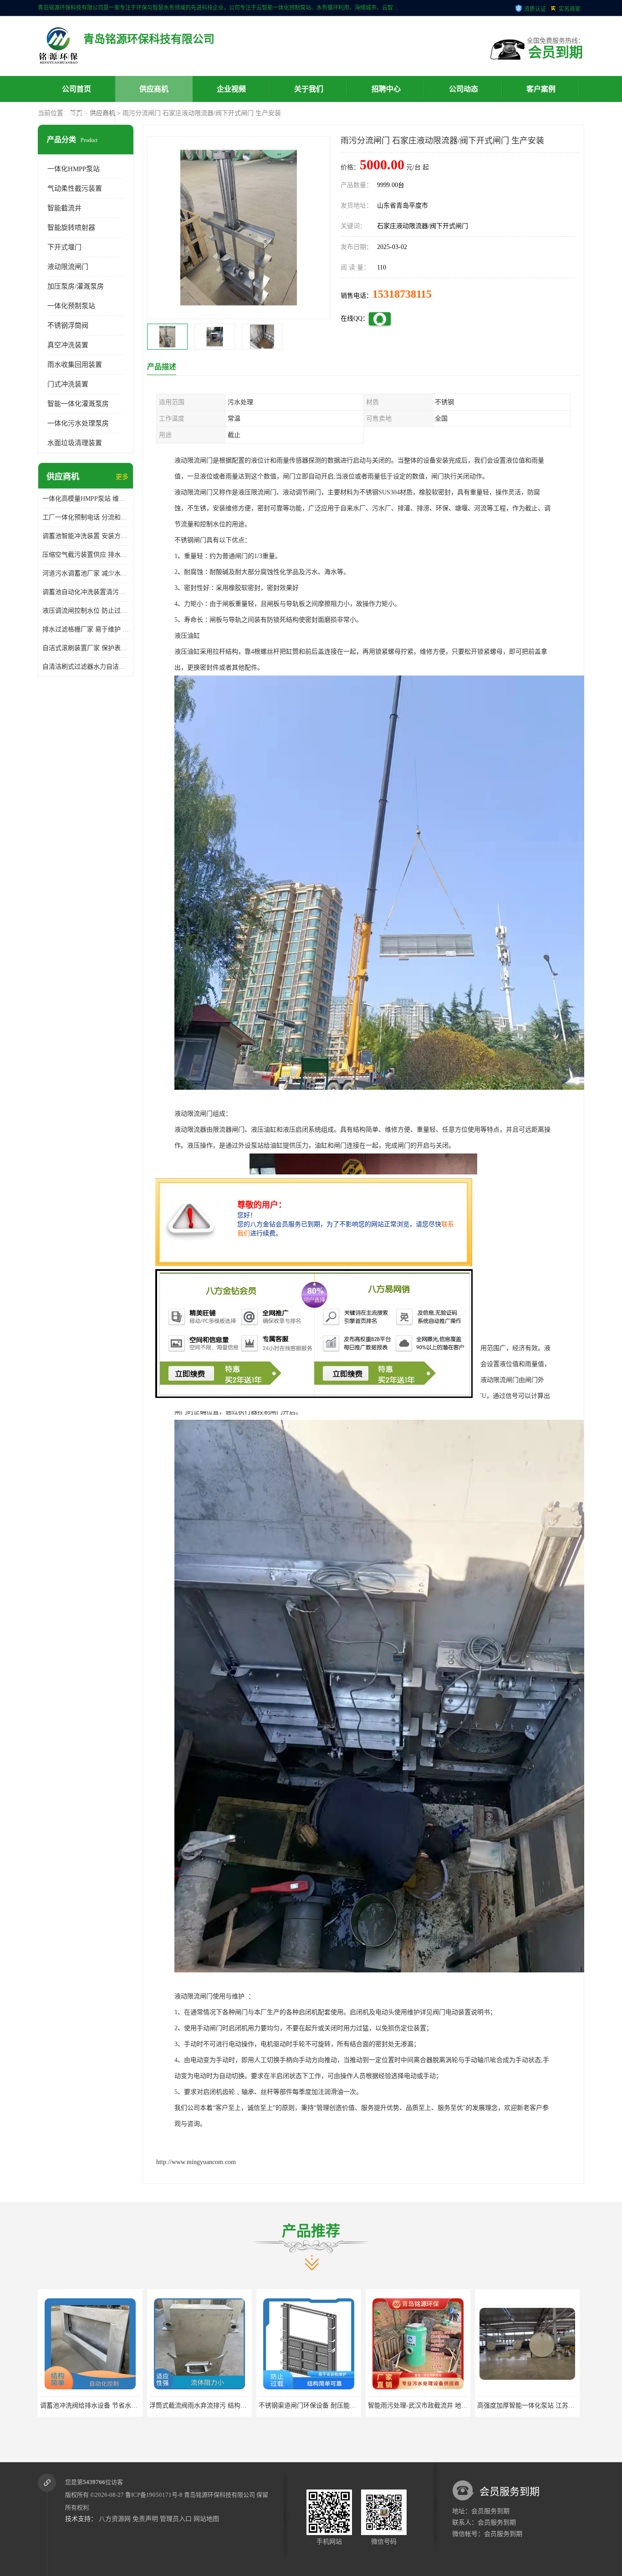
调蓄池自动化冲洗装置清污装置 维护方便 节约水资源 (86, 592)
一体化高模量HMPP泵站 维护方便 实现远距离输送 (86, 499)
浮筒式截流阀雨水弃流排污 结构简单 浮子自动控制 (112, 2406)
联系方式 (76, 115)
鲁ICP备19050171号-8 (154, 2495)
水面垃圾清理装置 (75, 443)
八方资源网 (115, 2519)
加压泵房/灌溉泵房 (76, 286)
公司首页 (76, 89)
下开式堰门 (64, 247)
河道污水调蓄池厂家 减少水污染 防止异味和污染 (86, 573)
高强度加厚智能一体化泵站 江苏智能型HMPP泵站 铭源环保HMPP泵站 (467, 2406)
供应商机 (154, 89)
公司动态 (464, 89)
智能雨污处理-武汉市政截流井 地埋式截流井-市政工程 (335, 2406)
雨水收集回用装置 (75, 365)
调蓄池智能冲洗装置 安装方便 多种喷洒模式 (86, 536)
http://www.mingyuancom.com (196, 2162)
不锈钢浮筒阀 (68, 325)
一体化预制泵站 (71, 306)
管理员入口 (176, 2519)
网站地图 (206, 2519)
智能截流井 (64, 208)
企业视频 (231, 89)
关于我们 (309, 89)
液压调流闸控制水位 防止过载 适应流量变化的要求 (86, 611)
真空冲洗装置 (68, 345)
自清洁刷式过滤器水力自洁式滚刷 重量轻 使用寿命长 (86, 667)
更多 (122, 477)
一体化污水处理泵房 (78, 423)
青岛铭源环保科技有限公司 (219, 2495)
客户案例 (541, 89)
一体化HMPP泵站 (74, 169)
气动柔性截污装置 (75, 188)
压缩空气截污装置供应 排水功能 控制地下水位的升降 (86, 555)
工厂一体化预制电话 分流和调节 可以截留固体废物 (86, 517)
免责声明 (145, 2519)
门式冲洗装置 (68, 384)
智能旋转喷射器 (71, 228)
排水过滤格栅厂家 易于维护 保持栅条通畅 (86, 629)
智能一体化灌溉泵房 (78, 404)
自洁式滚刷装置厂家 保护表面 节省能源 (86, 648)
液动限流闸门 (68, 267)
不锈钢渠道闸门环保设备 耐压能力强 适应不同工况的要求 (231, 2406)
